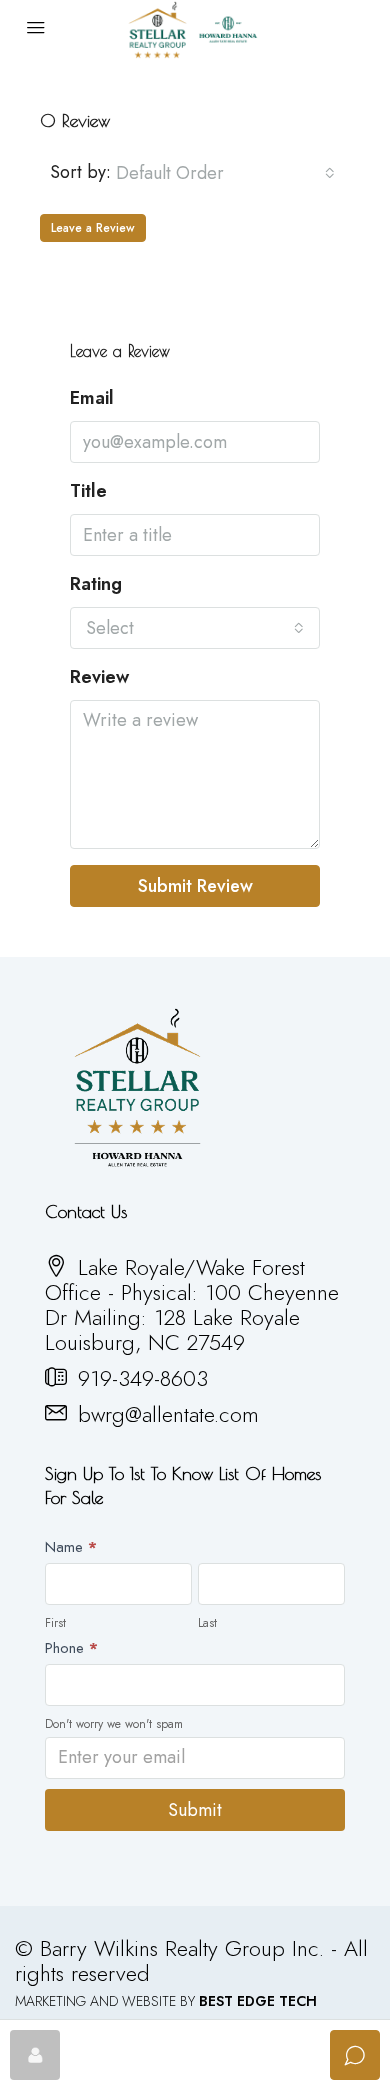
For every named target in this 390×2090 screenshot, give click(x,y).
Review (99, 677)
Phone (71, 1648)
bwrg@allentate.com (168, 1414)
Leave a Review (93, 228)
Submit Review (195, 886)
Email (92, 398)
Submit (195, 1810)
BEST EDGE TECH (258, 2001)
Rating (96, 584)
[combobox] (225, 173)
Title (88, 491)
